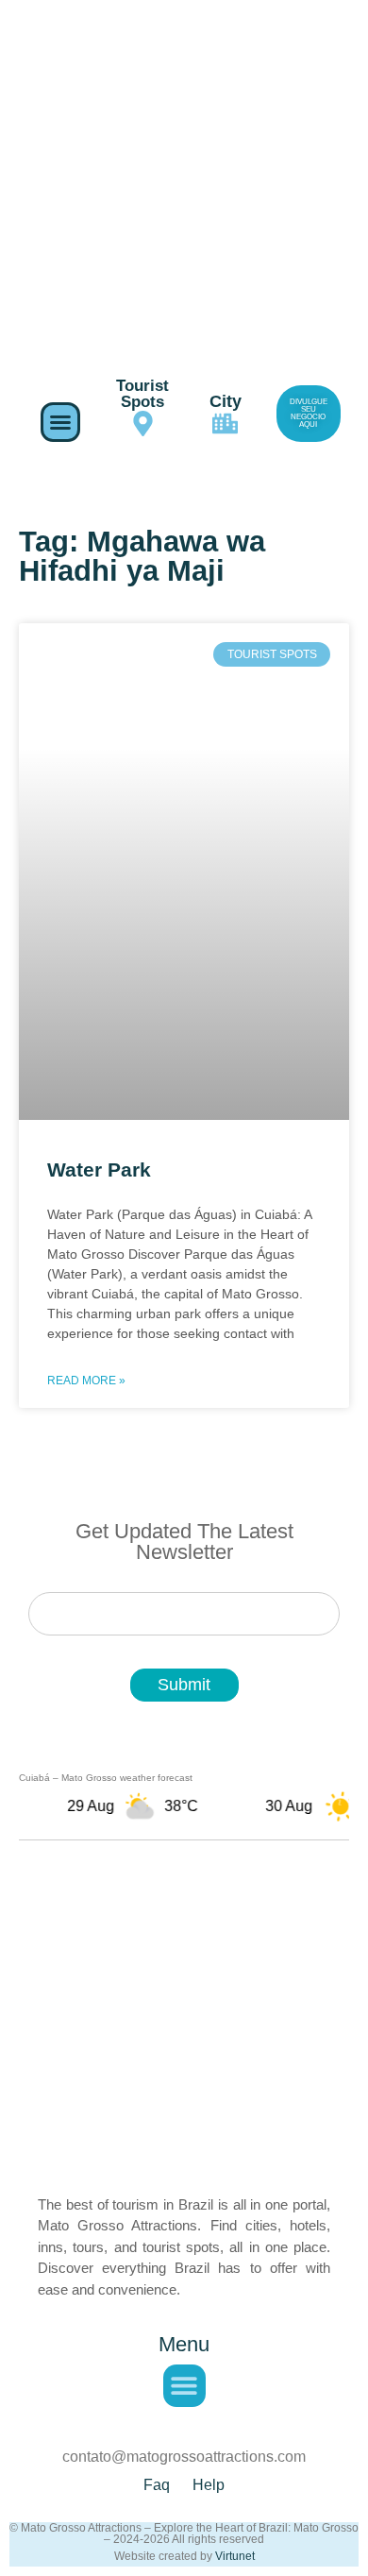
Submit (184, 1685)
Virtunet (235, 2556)
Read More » (86, 1381)
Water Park (99, 1169)
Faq (157, 2485)
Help (209, 2485)
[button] (60, 422)
